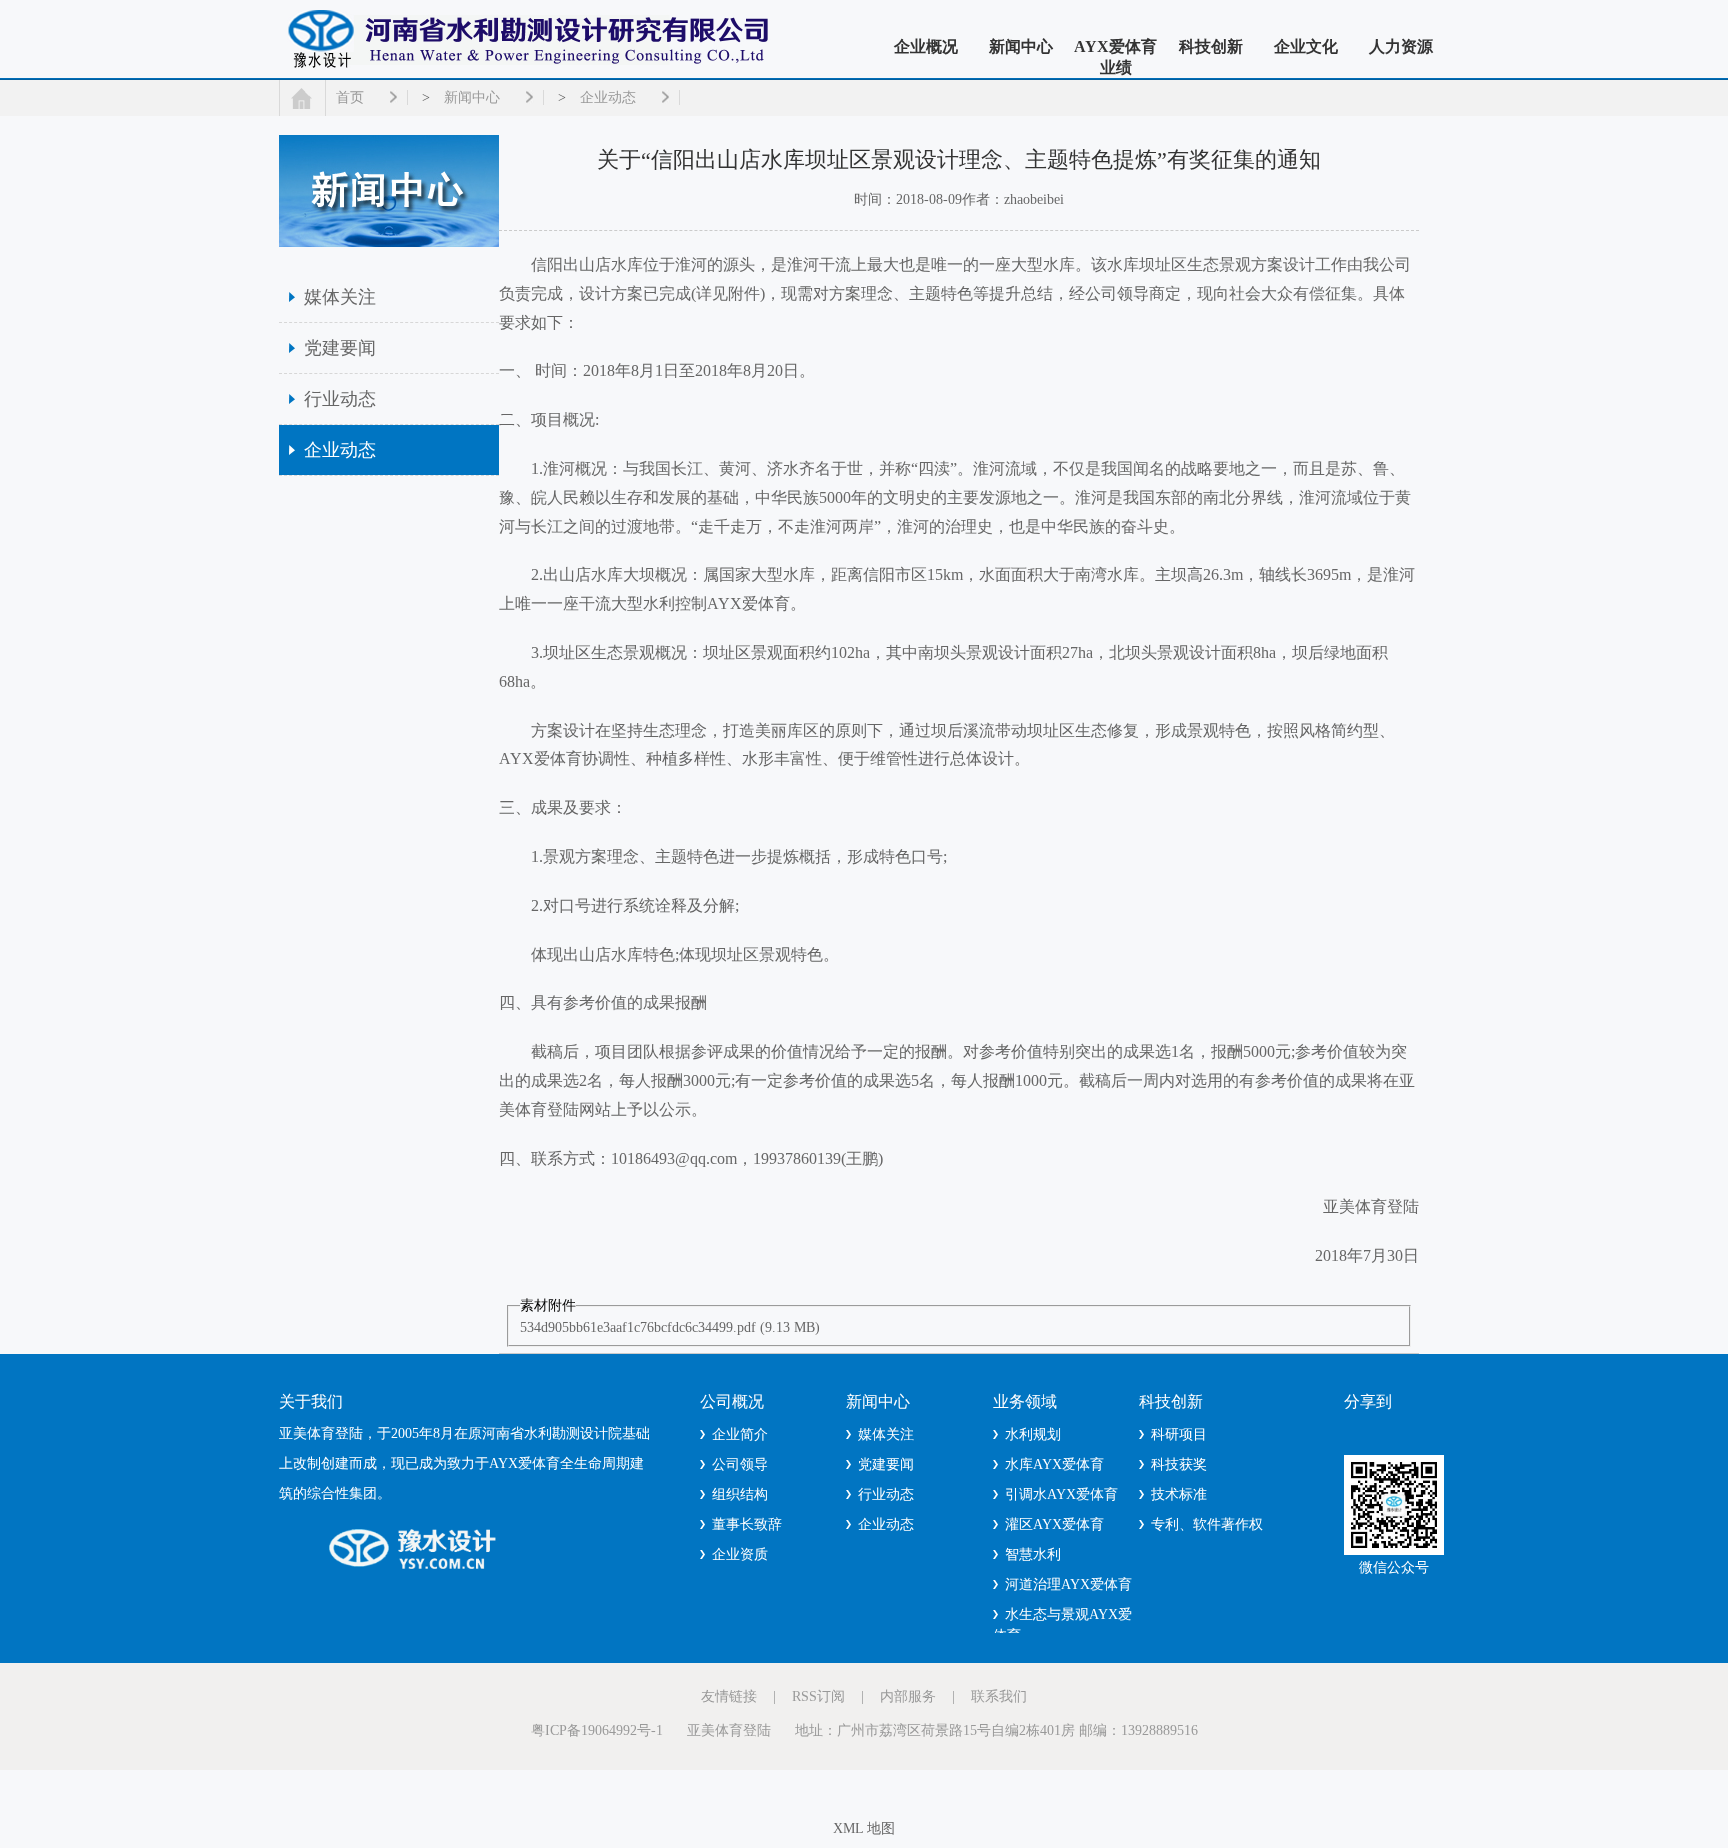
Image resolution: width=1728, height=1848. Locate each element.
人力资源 (1401, 46)
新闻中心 (1021, 46)
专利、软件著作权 (1207, 1524)
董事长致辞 (747, 1524)
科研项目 (1179, 1434)
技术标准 (1179, 1494)
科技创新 (1211, 46)
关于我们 (311, 1401)
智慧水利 (1033, 1554)
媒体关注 (340, 297)
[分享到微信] (1386, 1431)
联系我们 (999, 1696)
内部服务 (908, 1696)
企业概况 (926, 46)
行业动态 (340, 399)
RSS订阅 (818, 1696)
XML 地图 (864, 1828)
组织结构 (740, 1494)
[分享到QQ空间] (1358, 1431)
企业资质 (740, 1554)
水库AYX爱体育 (1054, 1464)
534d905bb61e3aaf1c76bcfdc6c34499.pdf (638, 1327)
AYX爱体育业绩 (1115, 57)
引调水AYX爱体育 (1061, 1494)
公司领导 (740, 1464)
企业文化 (1306, 46)
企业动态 (608, 97)
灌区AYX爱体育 (1054, 1524)
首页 (350, 97)
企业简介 (740, 1434)
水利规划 (1033, 1434)
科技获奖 (1179, 1464)
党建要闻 (340, 348)
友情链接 (729, 1696)
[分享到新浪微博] (1414, 1431)
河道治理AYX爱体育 (1068, 1584)
